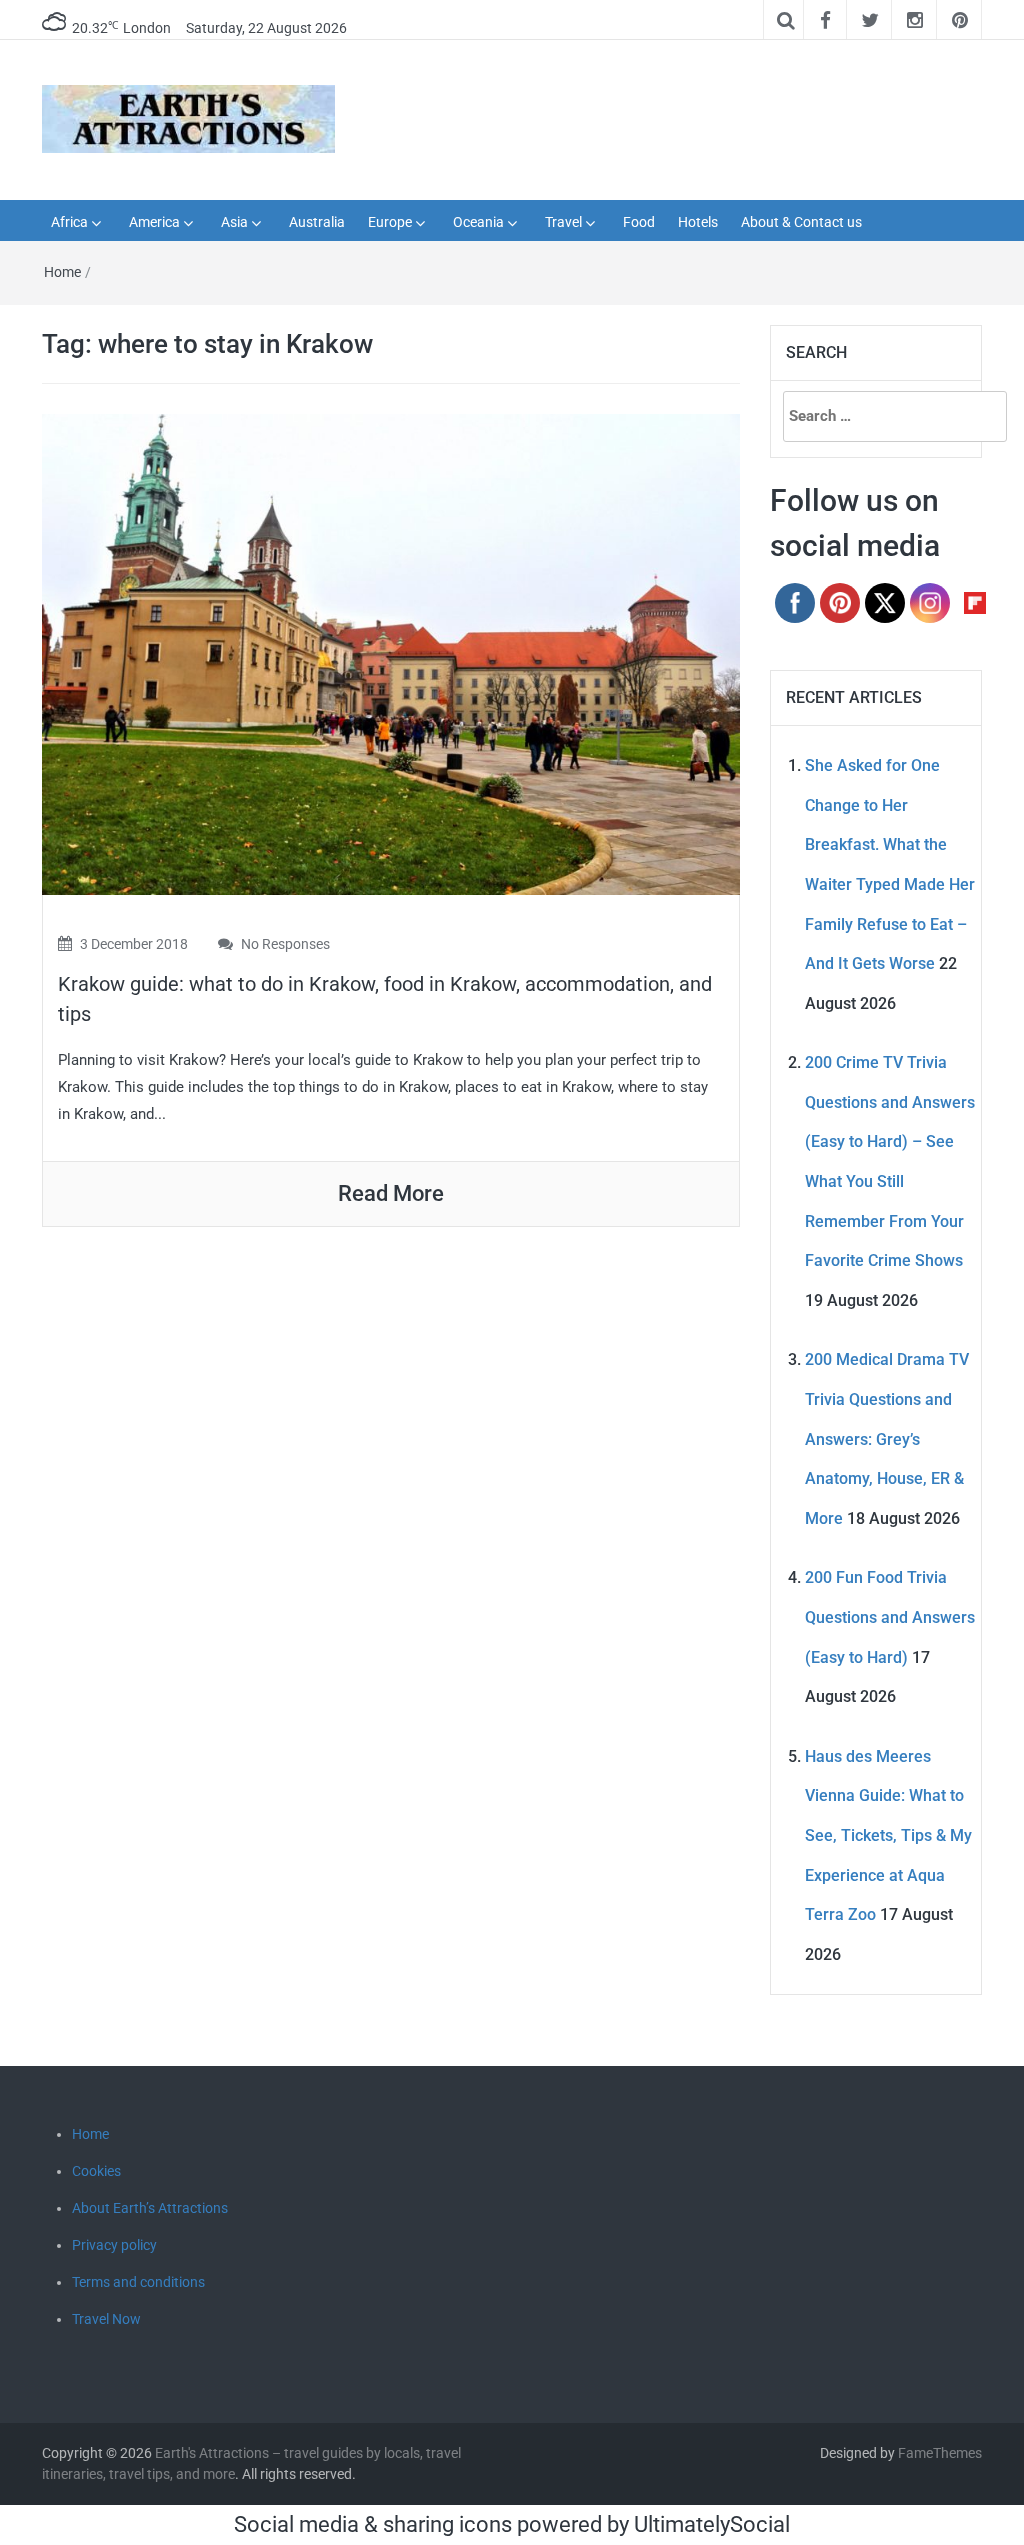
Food (639, 222)
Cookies (96, 2171)
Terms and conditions (138, 2282)
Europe (390, 222)
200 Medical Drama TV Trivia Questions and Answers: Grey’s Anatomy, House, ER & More (887, 1438)
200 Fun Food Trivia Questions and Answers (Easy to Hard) (890, 1617)
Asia (234, 222)
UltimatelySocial (712, 2524)
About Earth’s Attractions (150, 2208)
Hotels (698, 222)
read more (391, 1193)
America (154, 222)
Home (62, 272)
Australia (317, 222)
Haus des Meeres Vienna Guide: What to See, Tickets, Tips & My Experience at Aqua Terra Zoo (888, 1835)
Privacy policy (114, 2245)
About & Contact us (801, 222)
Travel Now (106, 2319)
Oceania (478, 222)
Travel (563, 222)
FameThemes (940, 2453)
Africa (69, 222)
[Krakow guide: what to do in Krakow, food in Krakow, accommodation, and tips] (391, 652)
